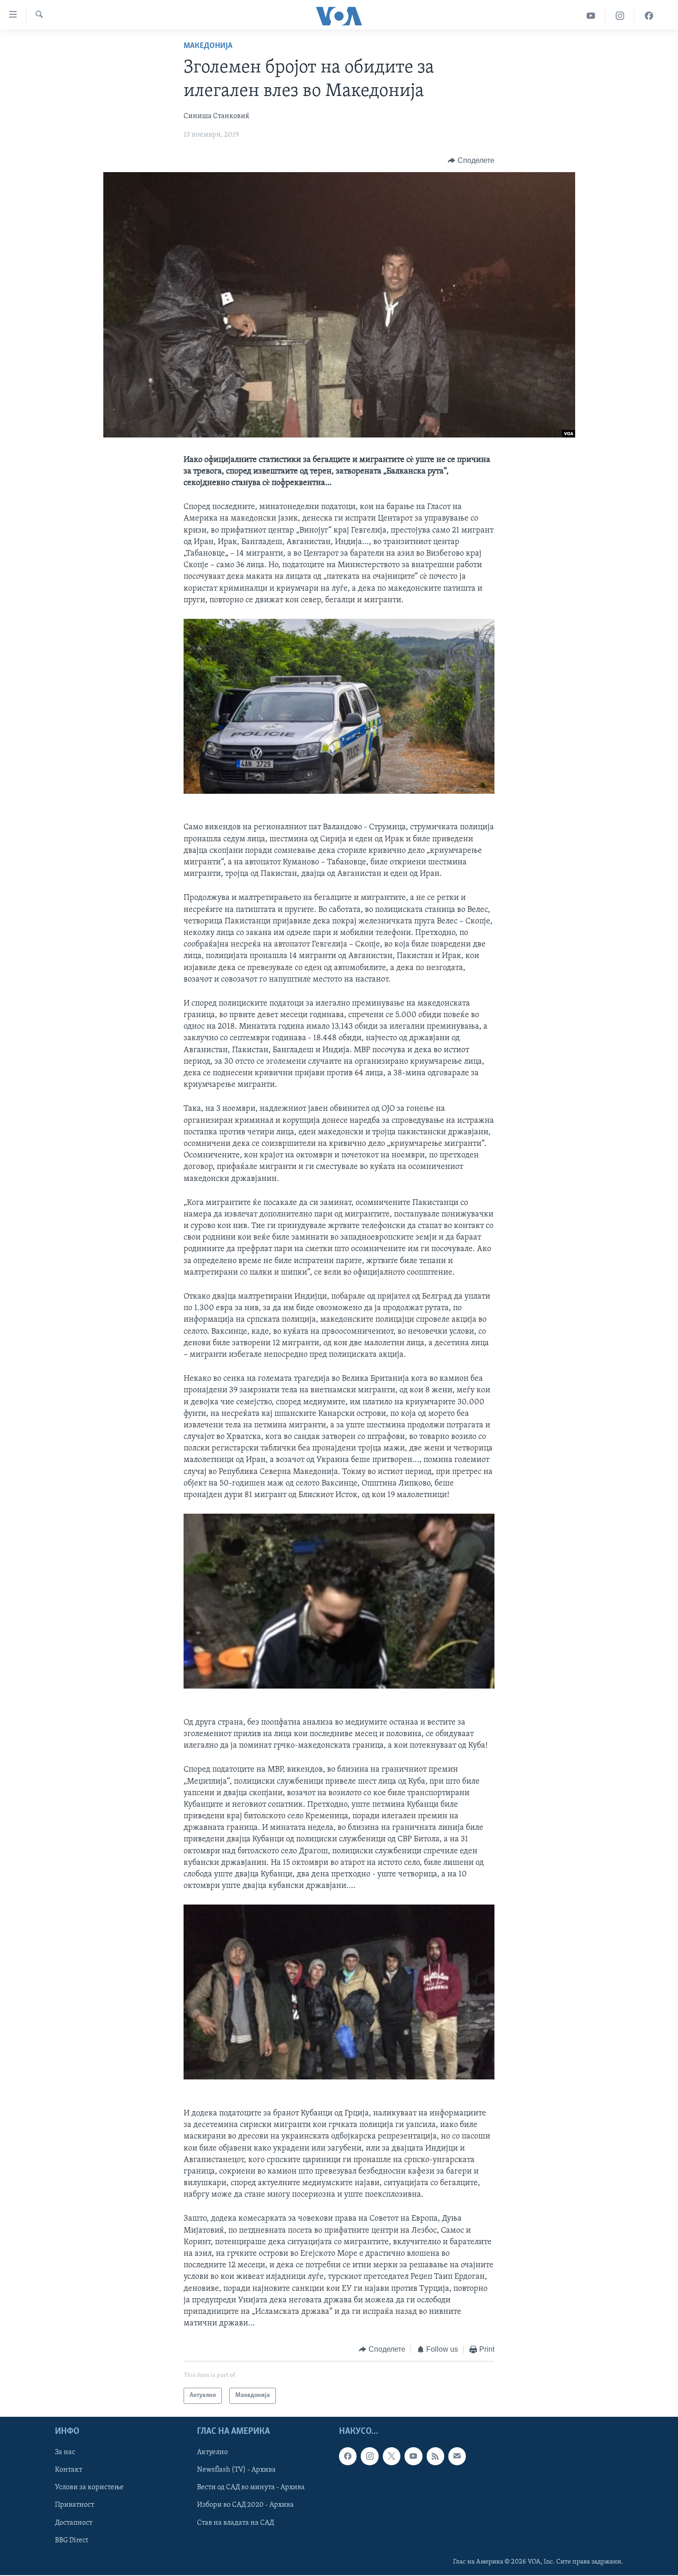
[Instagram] (620, 16)
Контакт (68, 2470)
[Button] (471, 161)
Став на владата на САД (235, 2522)
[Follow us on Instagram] (369, 2456)
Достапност (74, 2522)
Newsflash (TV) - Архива (236, 2470)
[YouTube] (591, 16)
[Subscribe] (457, 2456)
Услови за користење (89, 2487)
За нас (65, 2452)
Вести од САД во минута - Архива (251, 2487)
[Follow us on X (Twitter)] (392, 2456)
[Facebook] (649, 16)
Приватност (74, 2505)
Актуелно (212, 2452)
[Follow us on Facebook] (348, 2456)
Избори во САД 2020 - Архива (245, 2505)
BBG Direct (71, 2540)
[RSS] (435, 2456)
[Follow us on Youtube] (413, 2456)
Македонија (208, 46)
